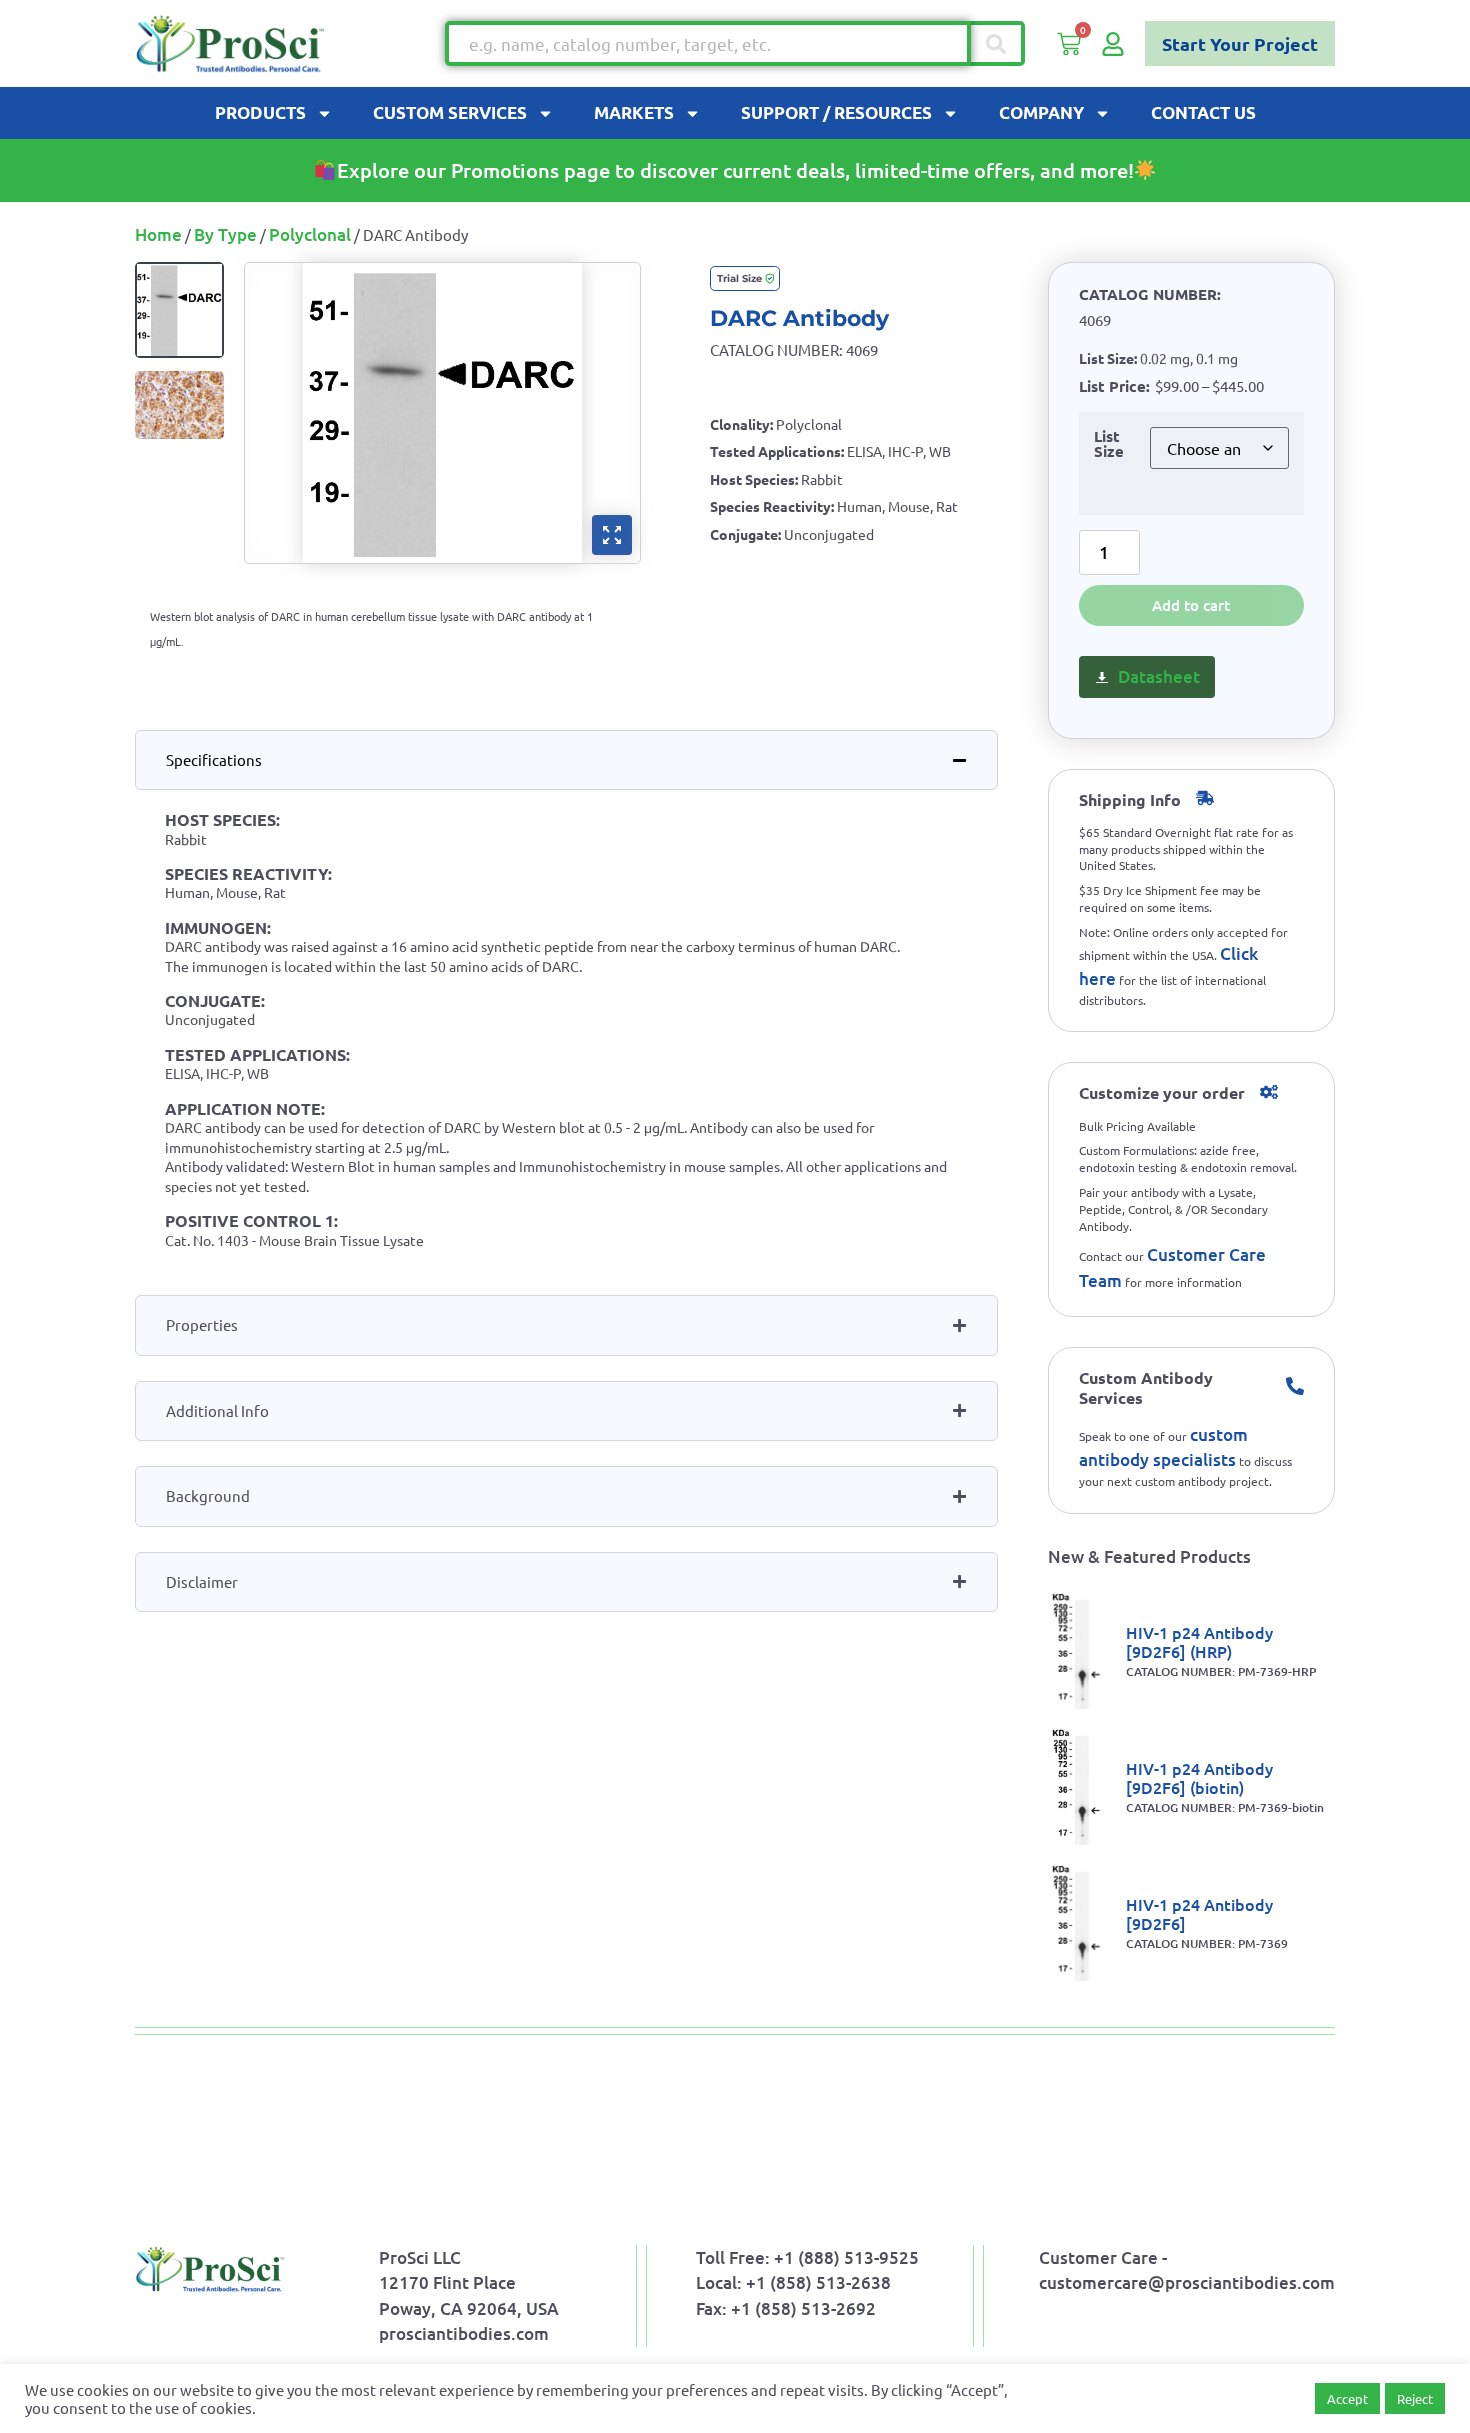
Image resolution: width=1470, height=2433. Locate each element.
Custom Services (450, 112)
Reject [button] (1415, 2398)
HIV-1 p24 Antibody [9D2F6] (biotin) (1199, 1777)
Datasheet (1159, 676)
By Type (225, 234)
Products (260, 112)
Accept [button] (1347, 2398)
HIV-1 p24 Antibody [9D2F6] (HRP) (1199, 1641)
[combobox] (708, 43)
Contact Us (1203, 112)
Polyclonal (310, 234)
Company (1041, 112)
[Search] (998, 43)
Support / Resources (836, 112)
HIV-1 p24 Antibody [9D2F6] (1199, 1913)
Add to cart (1191, 605)
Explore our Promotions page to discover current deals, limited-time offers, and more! (735, 170)
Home (158, 234)
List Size (1109, 444)
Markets (634, 112)
